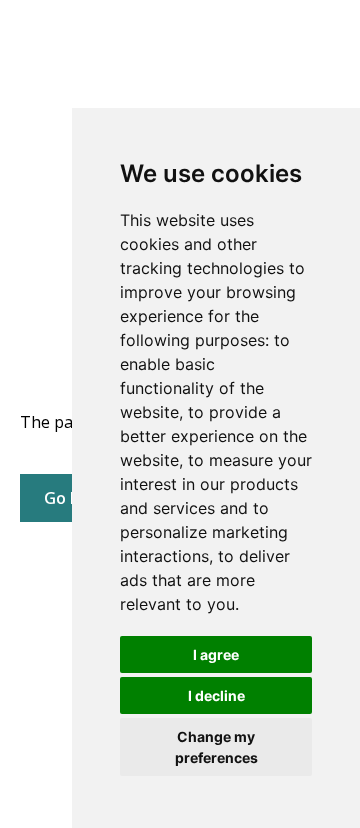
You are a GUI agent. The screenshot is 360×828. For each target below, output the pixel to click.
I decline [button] (216, 695)
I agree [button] (216, 654)
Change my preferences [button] (216, 747)
